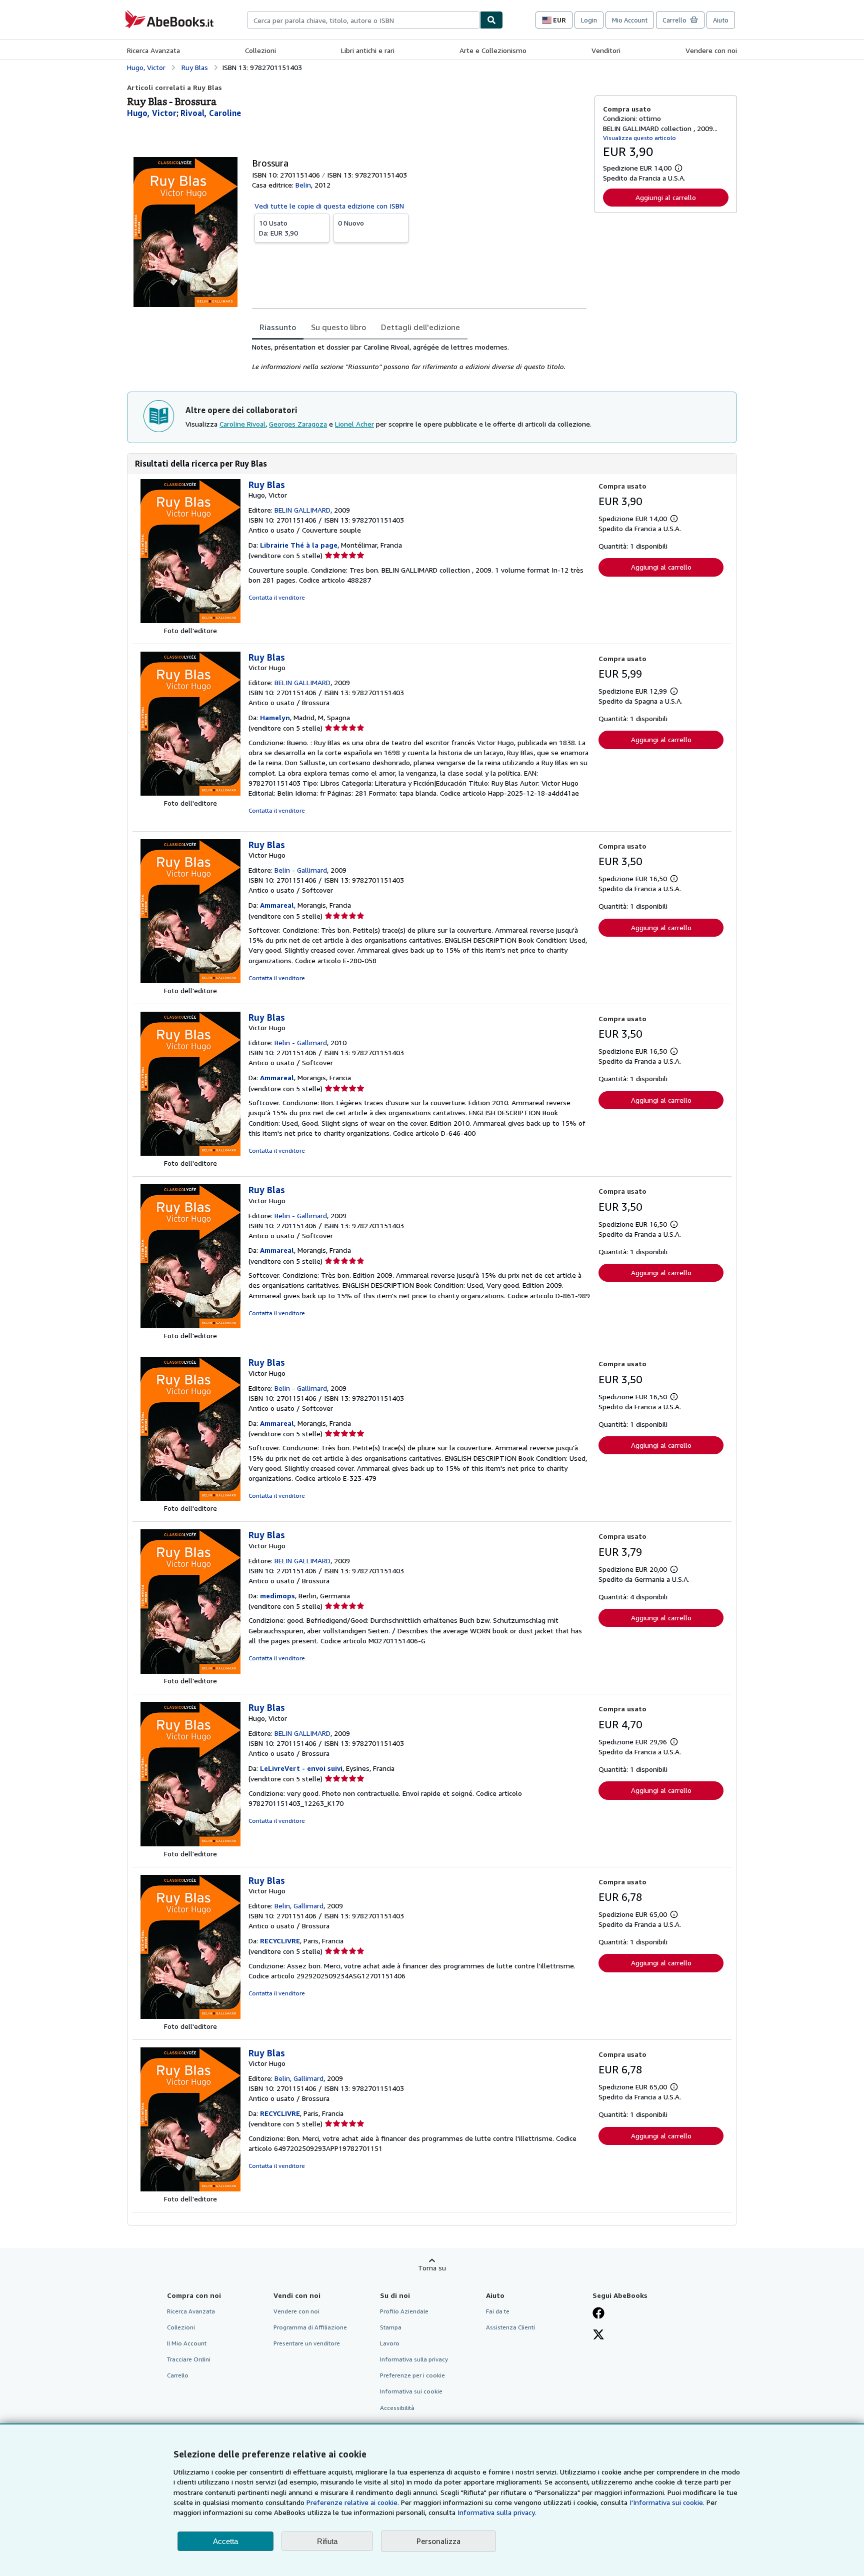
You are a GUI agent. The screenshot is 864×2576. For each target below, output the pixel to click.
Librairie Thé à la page (299, 545)
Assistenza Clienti (510, 2327)
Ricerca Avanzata (153, 50)
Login (589, 20)
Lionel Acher (354, 424)
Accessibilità (397, 2408)
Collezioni (260, 50)
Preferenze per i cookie (412, 2375)
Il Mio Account (187, 2343)
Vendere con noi (711, 50)
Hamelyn (275, 717)
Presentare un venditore (307, 2343)
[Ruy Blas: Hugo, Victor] (190, 620)
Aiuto (721, 20)
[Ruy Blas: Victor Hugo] (190, 793)
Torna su (432, 2268)
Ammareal (277, 905)
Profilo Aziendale (404, 2311)
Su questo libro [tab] (338, 327)
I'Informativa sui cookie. (667, 2502)
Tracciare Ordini (189, 2359)
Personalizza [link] (438, 2541)
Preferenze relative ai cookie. (353, 2502)
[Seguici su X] (598, 2335)
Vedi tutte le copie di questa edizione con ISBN (329, 206)
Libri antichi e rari (368, 50)
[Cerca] (491, 20)
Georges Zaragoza (298, 424)
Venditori (606, 50)
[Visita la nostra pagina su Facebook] (598, 2314)
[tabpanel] (419, 357)
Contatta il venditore (277, 597)
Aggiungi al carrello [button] (666, 197)
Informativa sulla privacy (414, 2359)
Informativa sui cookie (411, 2391)
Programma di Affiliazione (310, 2327)
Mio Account (630, 20)
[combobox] (363, 20)
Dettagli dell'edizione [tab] (420, 327)
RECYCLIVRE (280, 1941)
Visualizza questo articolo (639, 138)
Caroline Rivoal (242, 424)
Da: (278, 228)
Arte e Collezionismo (493, 50)
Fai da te (498, 2311)
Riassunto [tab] (278, 327)
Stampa (391, 2327)
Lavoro (390, 2343)
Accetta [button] (225, 2541)
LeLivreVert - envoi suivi (301, 1768)
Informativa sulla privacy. (497, 2512)
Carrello (178, 2375)
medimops (277, 1596)
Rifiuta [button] (327, 2541)
